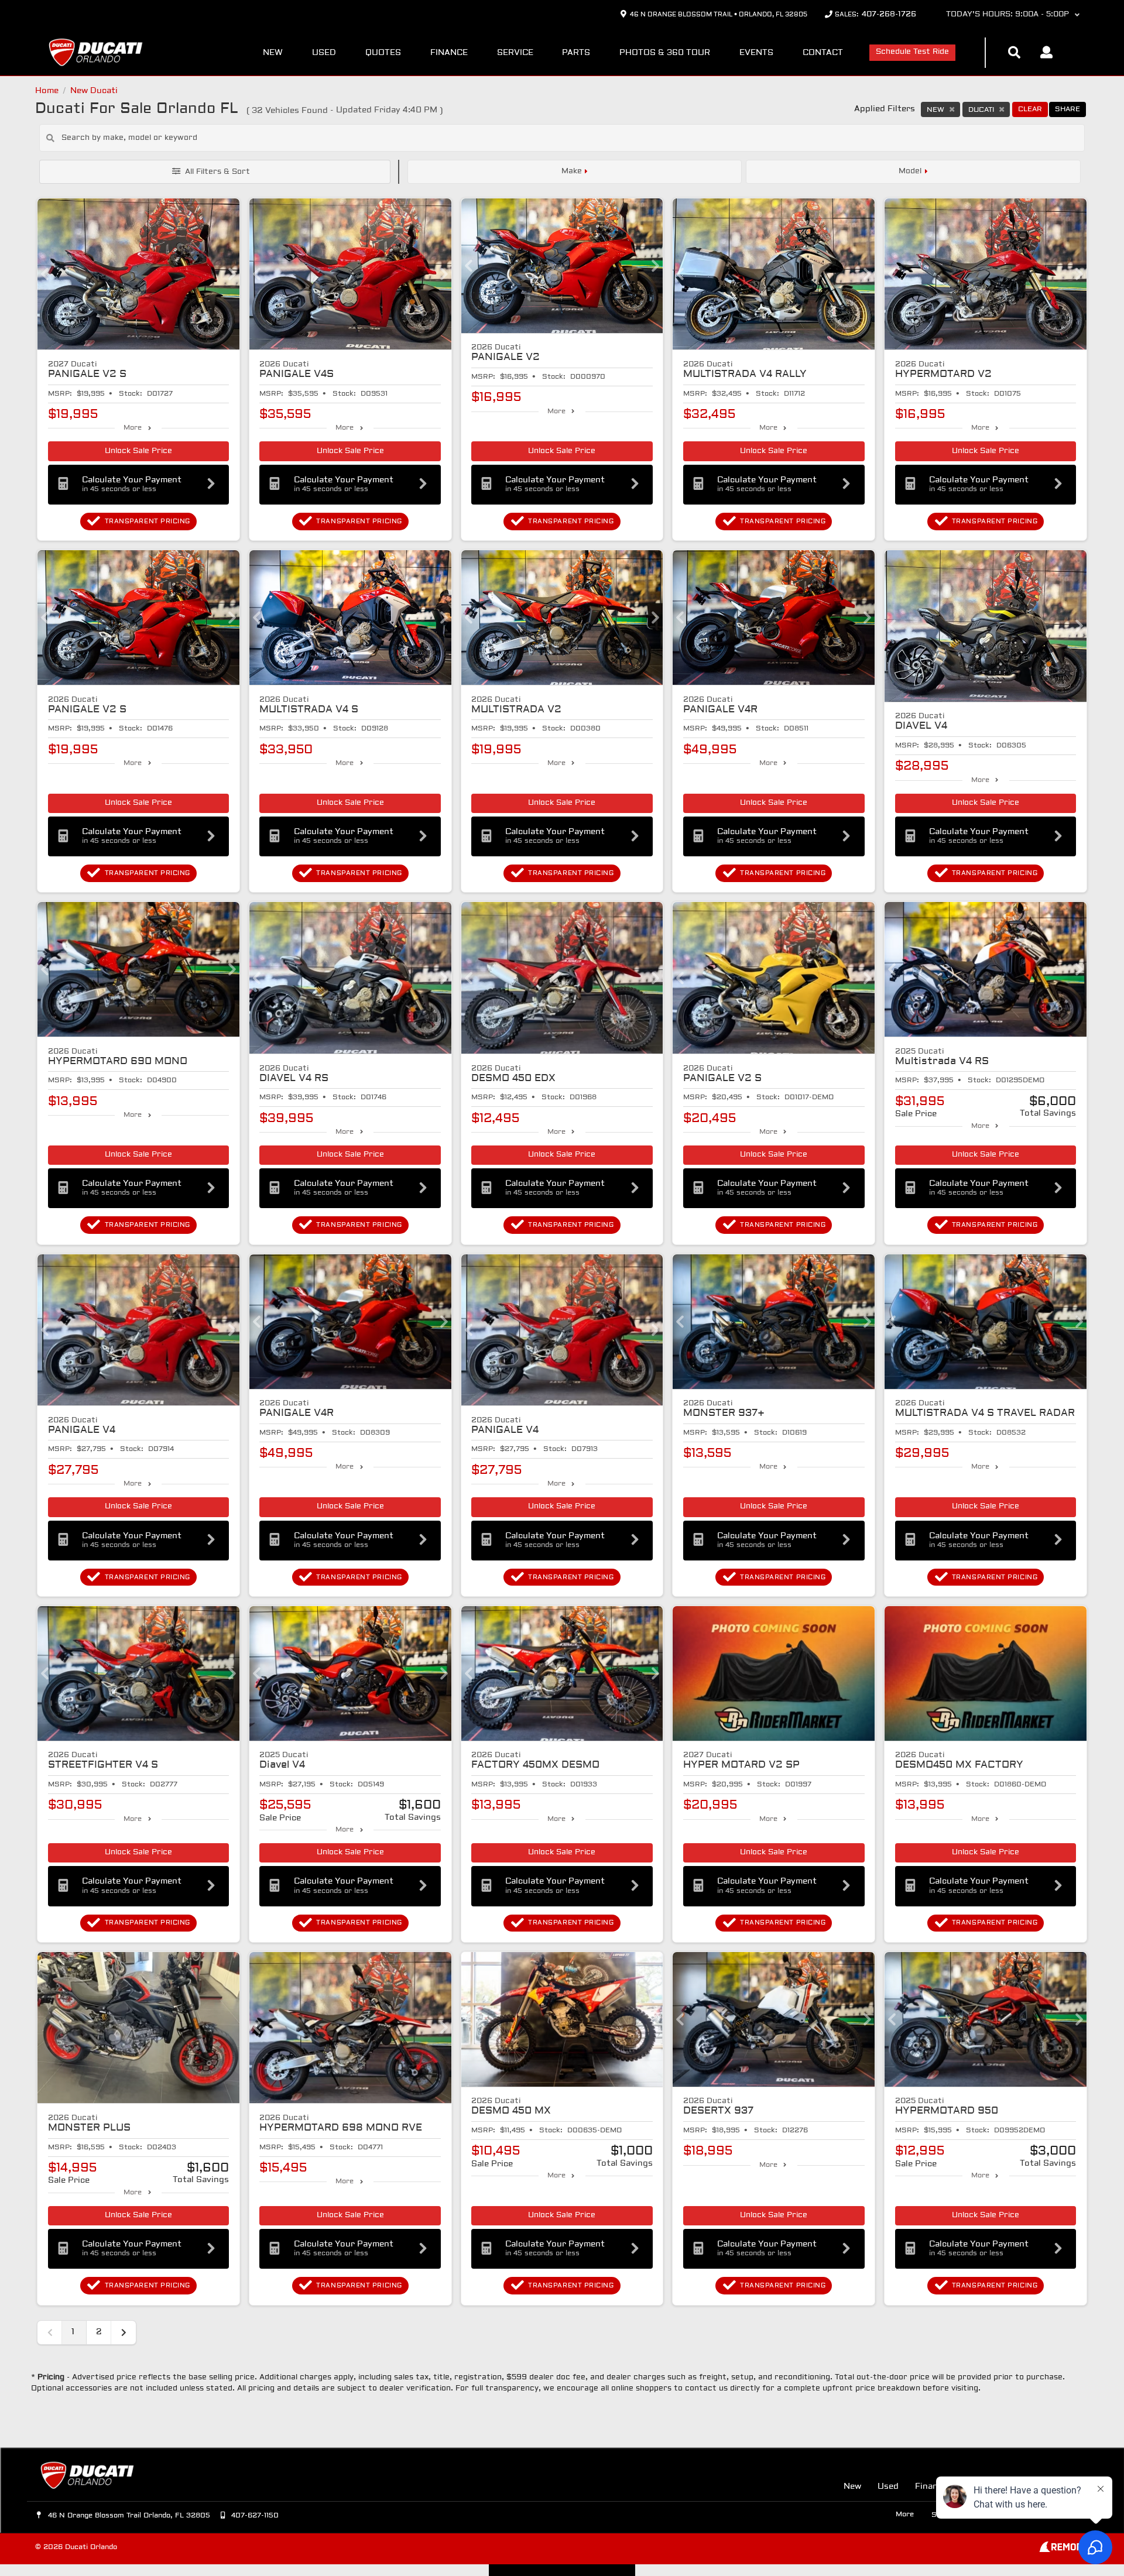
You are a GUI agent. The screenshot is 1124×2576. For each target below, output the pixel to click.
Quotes (383, 53)
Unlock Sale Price (138, 451)
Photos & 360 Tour (665, 53)
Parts (576, 53)
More (133, 428)
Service (515, 53)
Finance (449, 53)
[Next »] (124, 2333)
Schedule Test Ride (912, 52)
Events (756, 53)
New (273, 53)
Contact (823, 53)
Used (324, 53)
